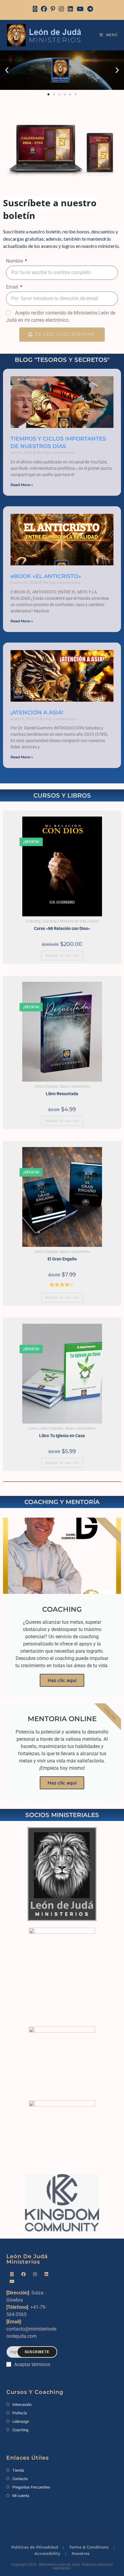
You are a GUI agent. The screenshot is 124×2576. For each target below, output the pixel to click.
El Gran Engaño (62, 1259)
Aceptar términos (32, 2364)
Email (13, 287)
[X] (35, 9)
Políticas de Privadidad (35, 2547)
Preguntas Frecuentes (31, 2487)
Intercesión (22, 2405)
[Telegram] (89, 9)
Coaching (33, 921)
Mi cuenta (21, 2496)
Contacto (20, 2479)
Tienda (18, 2470)
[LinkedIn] (70, 9)
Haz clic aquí (62, 1680)
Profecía (20, 2413)
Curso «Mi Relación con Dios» (62, 928)
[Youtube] (12, 2282)
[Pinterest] (53, 9)
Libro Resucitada (62, 1094)
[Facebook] (44, 9)
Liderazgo (21, 2421)
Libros (33, 1428)
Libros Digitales (46, 1086)
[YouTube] (80, 9)
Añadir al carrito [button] (62, 955)
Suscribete (37, 2352)
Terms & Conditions (89, 2547)
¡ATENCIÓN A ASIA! (37, 713)
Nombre (15, 261)
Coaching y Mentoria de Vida (64, 921)
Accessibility (47, 2553)
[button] (7, 70)
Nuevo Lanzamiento (75, 1086)
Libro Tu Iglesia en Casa (62, 1436)
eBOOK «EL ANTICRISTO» (46, 576)
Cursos (93, 921)
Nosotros (81, 2553)
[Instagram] (61, 9)
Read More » (22, 485)
